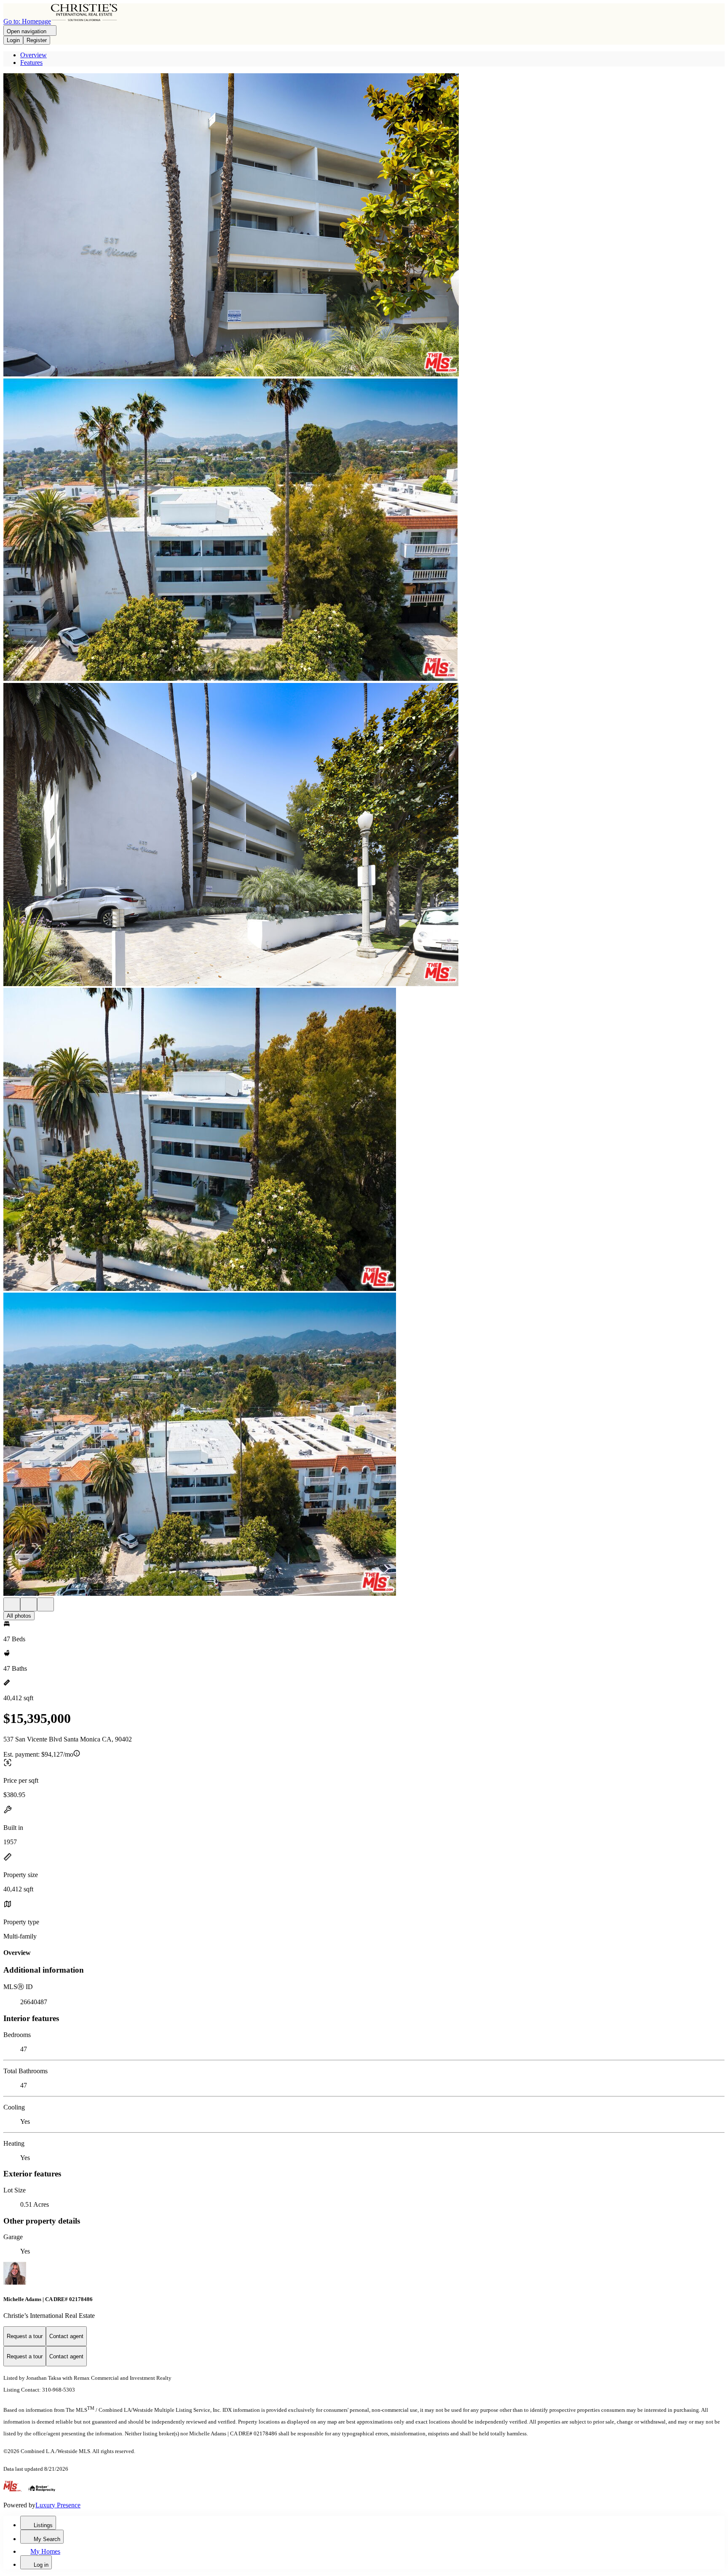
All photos (19, 1616)
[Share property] (45, 1604)
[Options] (12, 1604)
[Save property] (29, 1604)
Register (37, 40)
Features (31, 63)
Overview (33, 55)
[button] (364, 226)
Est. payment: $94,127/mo (38, 1754)
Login (13, 40)
